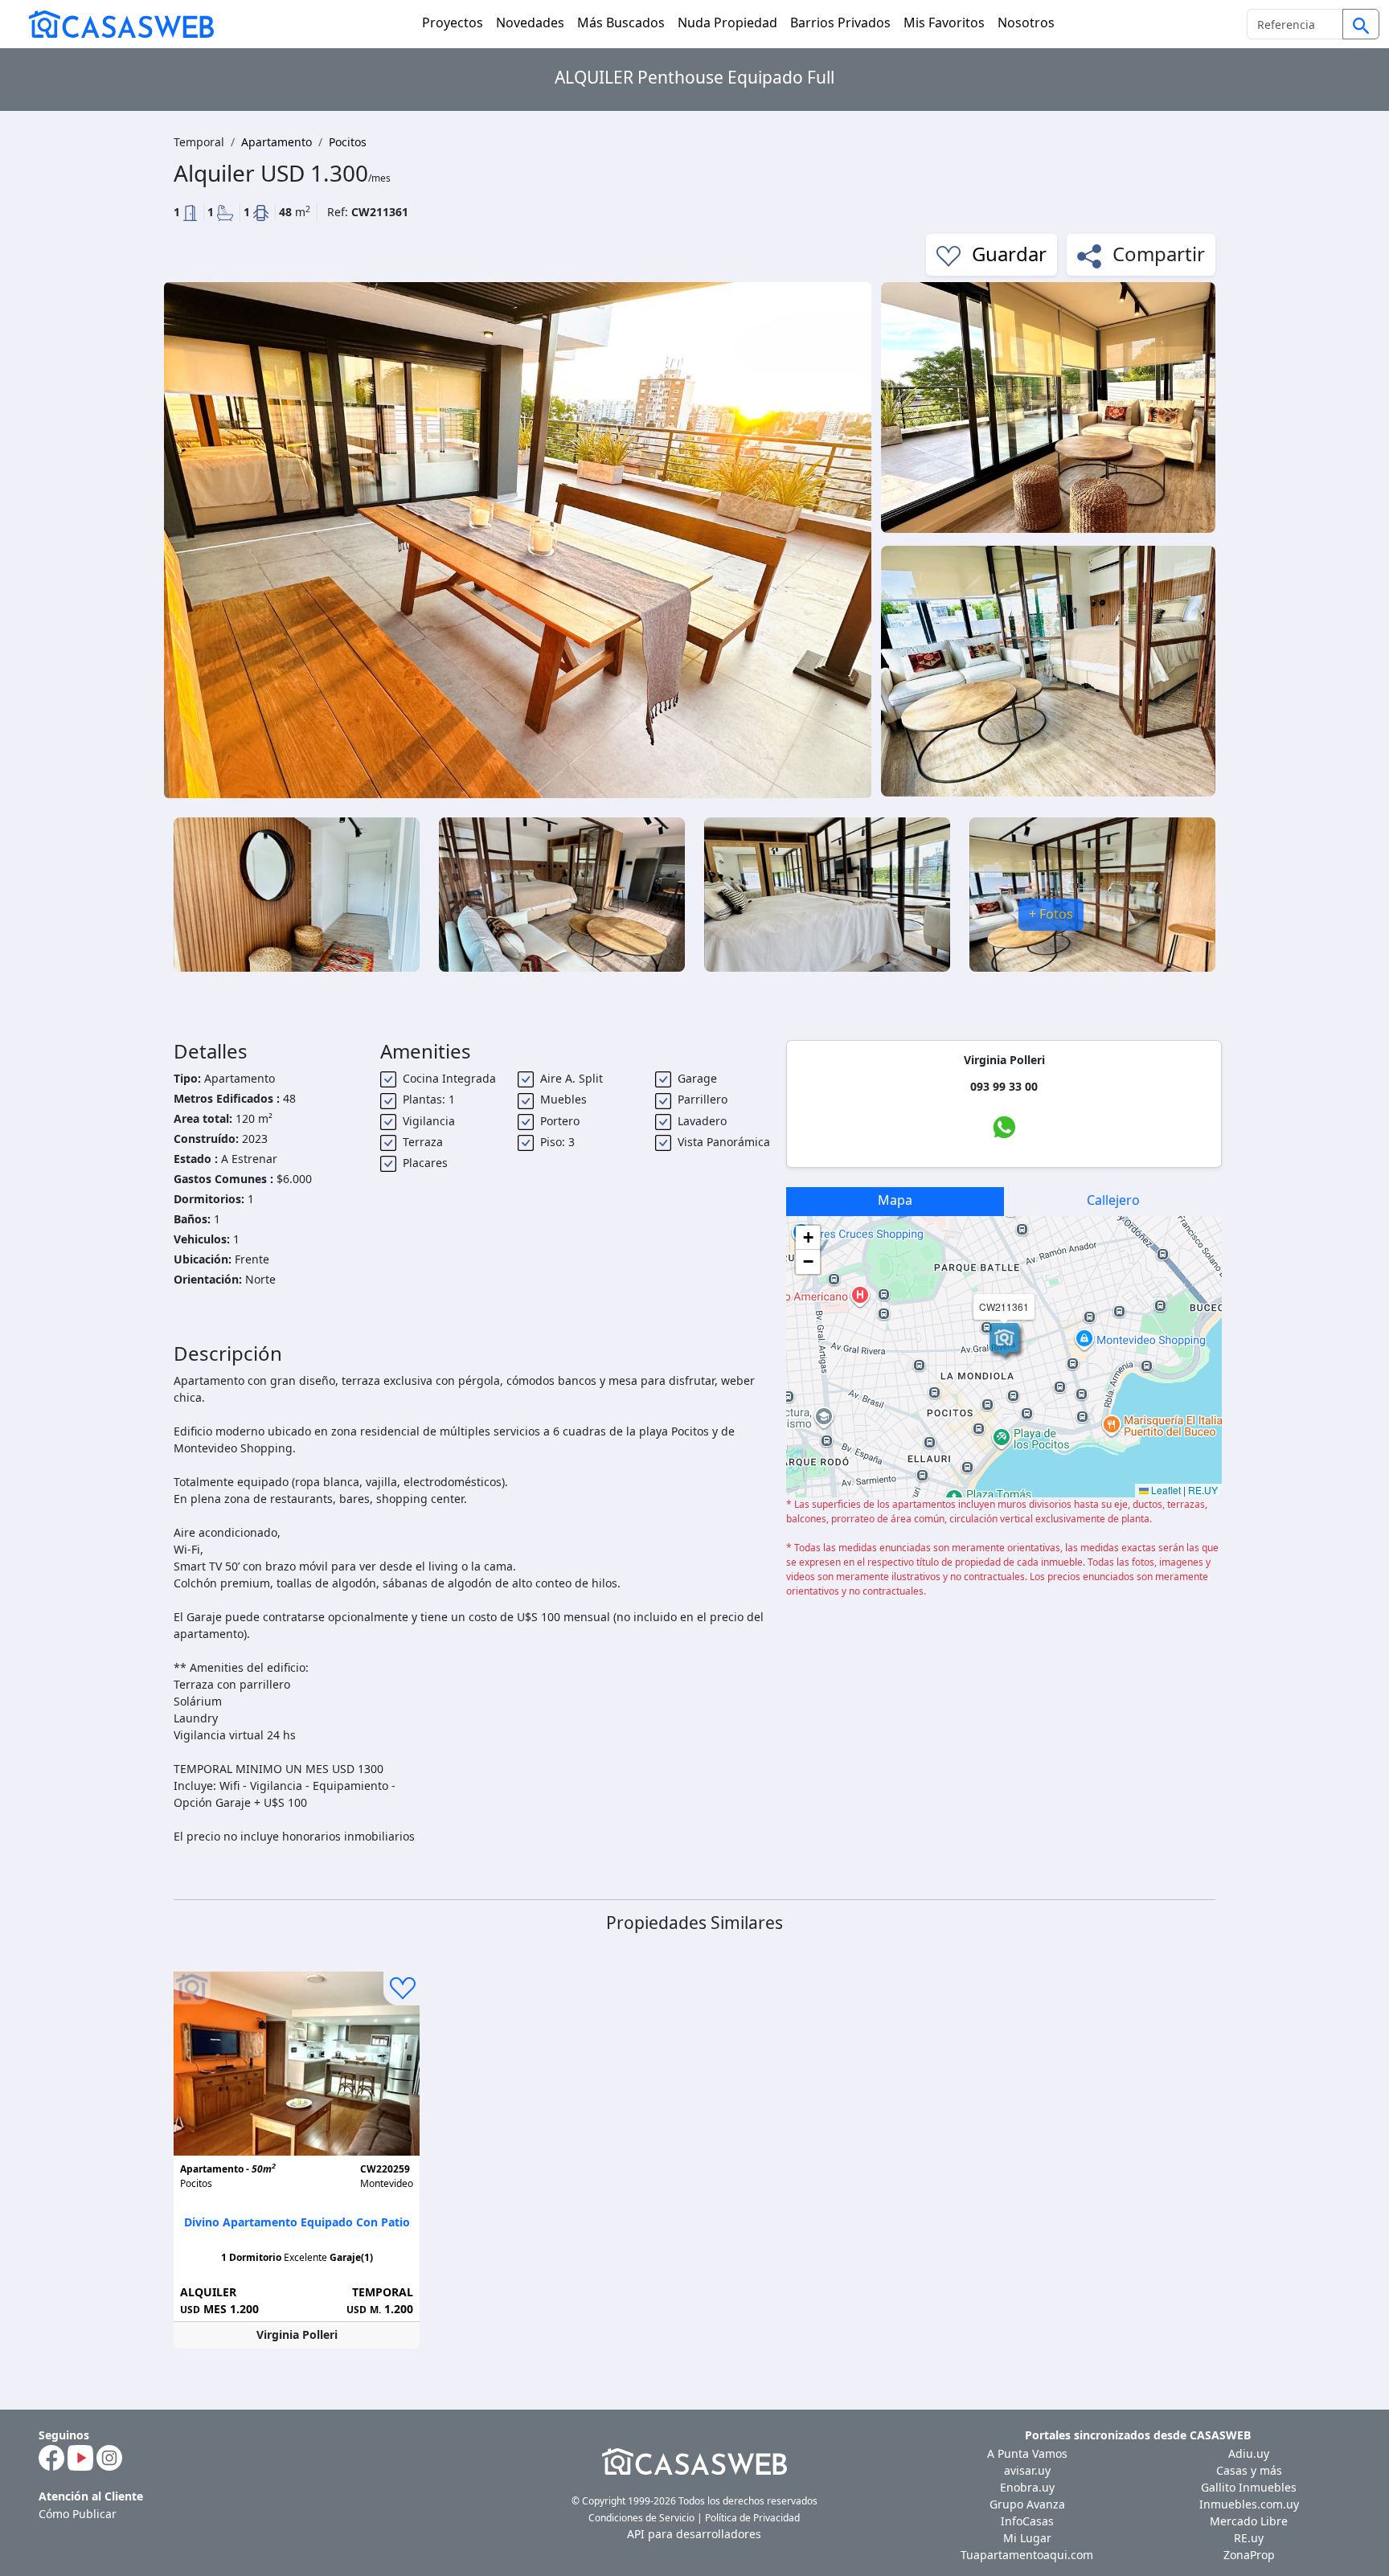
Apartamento (277, 142)
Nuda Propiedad (727, 23)
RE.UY (1203, 1490)
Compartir (1156, 254)
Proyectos (453, 23)
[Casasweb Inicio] (113, 24)
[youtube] (80, 2456)
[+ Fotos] (1092, 893)
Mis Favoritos (944, 23)
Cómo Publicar (78, 2514)
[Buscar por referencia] (1361, 24)
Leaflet (1165, 1490)
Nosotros (1026, 23)
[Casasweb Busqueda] (1361, 26)
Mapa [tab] (895, 1200)
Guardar (1007, 254)
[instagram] (109, 2456)
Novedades (530, 23)
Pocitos (348, 142)
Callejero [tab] (1113, 1200)
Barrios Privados (840, 23)
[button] (1004, 1340)
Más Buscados (621, 23)
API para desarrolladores (694, 2534)
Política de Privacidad (752, 2518)
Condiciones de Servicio (641, 2518)
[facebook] (51, 2456)
